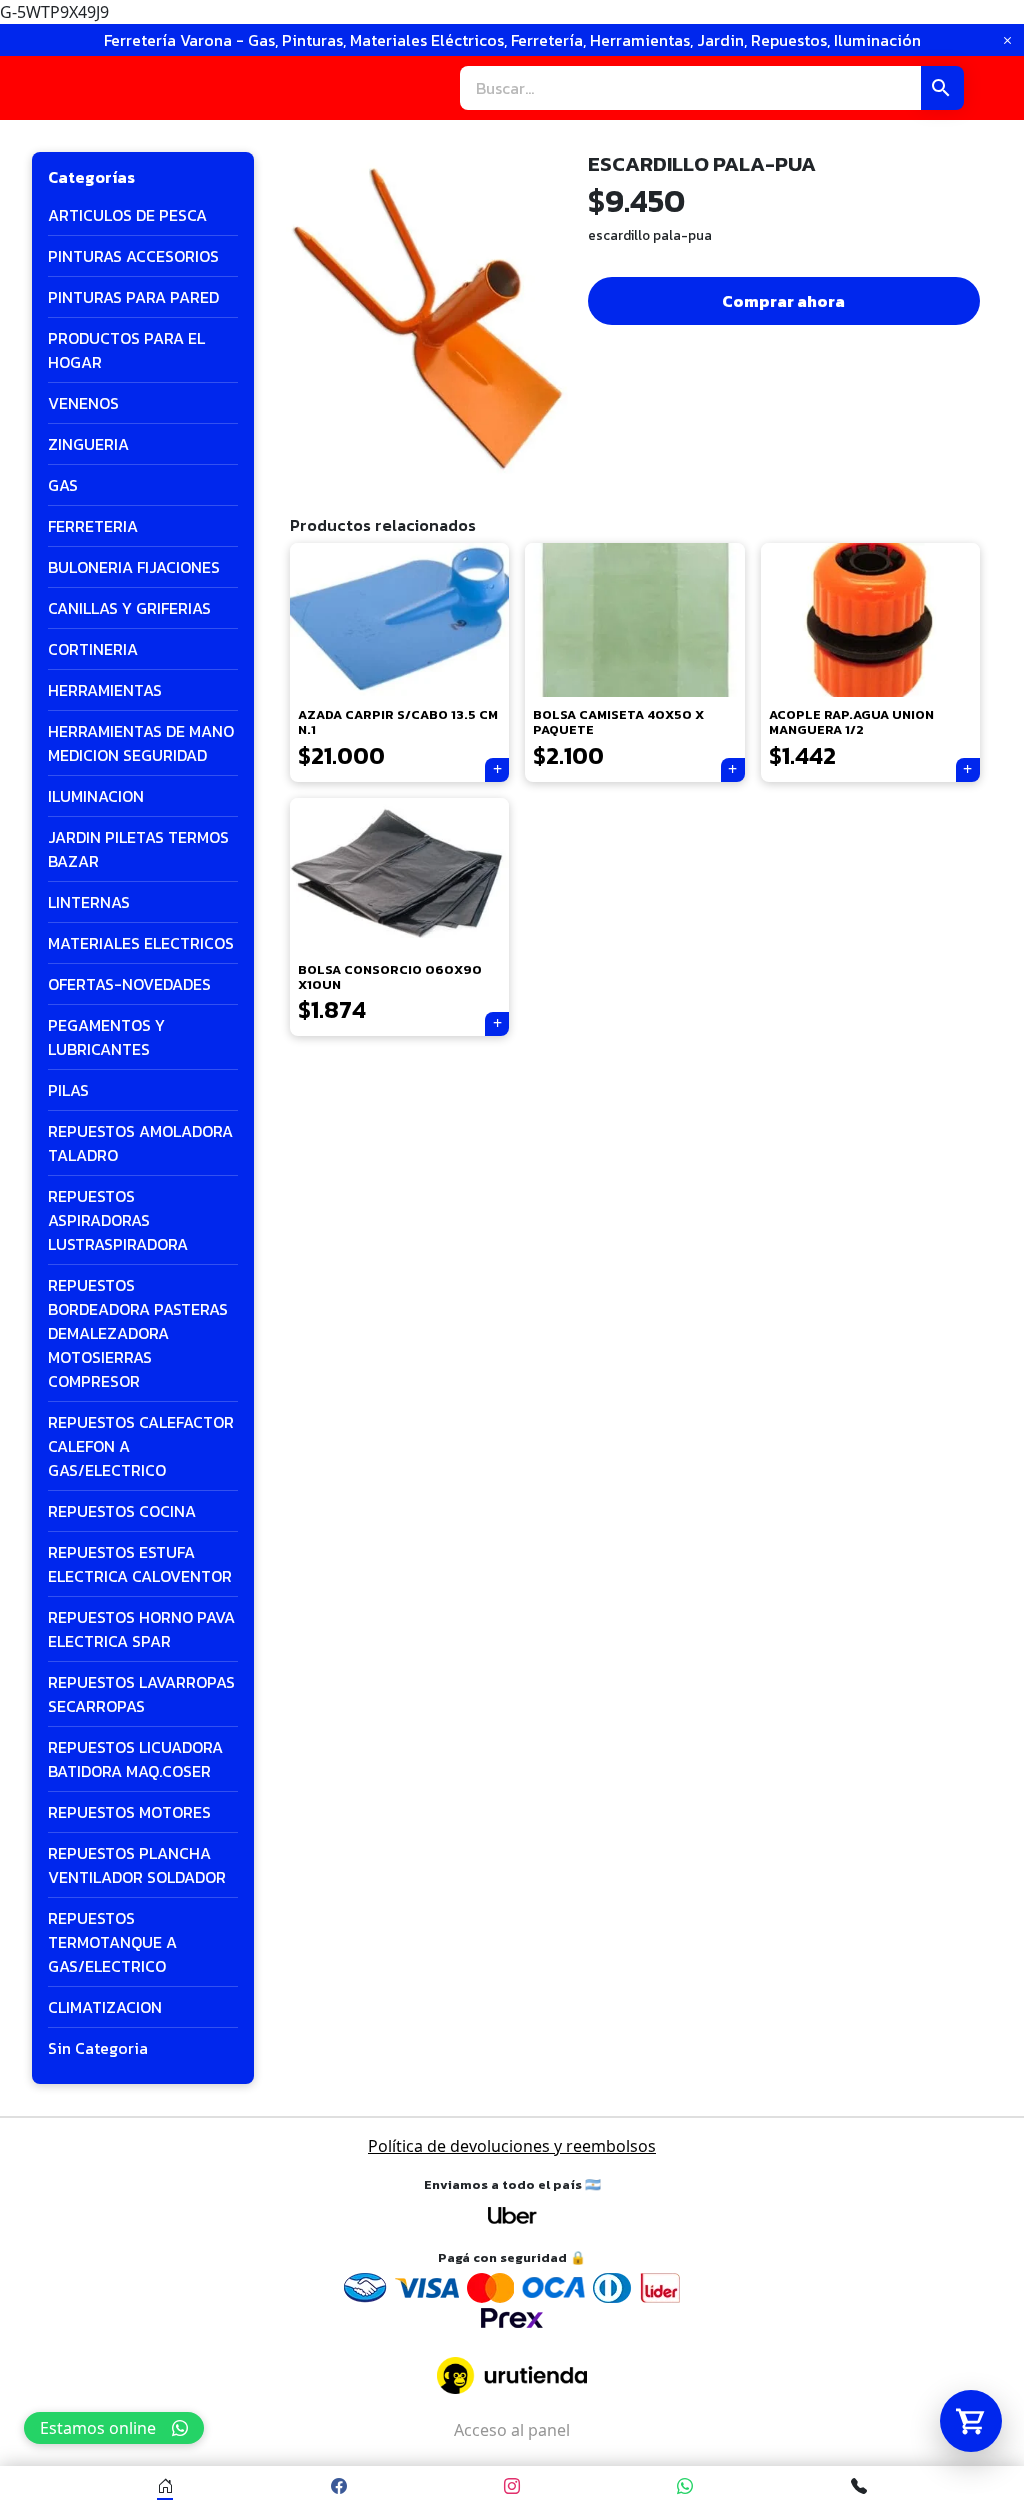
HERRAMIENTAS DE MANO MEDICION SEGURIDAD (141, 743)
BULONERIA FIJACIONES (134, 567)
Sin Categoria (98, 2048)
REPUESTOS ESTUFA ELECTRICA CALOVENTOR (140, 1564)
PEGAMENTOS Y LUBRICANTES (106, 1037)
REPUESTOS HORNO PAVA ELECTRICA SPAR (141, 1629)
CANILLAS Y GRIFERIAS (129, 608)
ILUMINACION (96, 796)
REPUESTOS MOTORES (129, 1812)
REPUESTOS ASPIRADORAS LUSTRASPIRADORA (118, 1220)
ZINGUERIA (88, 444)
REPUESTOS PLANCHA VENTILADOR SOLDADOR (137, 1865)
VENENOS (83, 403)
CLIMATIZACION (105, 2007)
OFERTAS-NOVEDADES (129, 984)
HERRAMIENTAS (105, 690)
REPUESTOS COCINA (122, 1511)
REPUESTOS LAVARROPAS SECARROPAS (141, 1694)
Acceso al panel (512, 2430)
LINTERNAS (89, 902)
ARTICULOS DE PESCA (127, 215)
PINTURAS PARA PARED (133, 297)
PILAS (68, 1090)
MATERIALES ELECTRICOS (141, 943)
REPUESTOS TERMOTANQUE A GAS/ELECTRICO (112, 1942)
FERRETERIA (93, 526)
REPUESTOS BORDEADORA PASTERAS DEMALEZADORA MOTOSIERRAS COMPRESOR (138, 1333)
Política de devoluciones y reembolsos (512, 2146)
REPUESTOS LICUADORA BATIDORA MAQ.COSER (135, 1759)
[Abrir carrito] (971, 2421)
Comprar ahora (783, 301)
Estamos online (98, 2428)
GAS (63, 485)
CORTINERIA (93, 649)
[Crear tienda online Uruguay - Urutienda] (512, 2375)
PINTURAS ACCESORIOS (133, 256)
